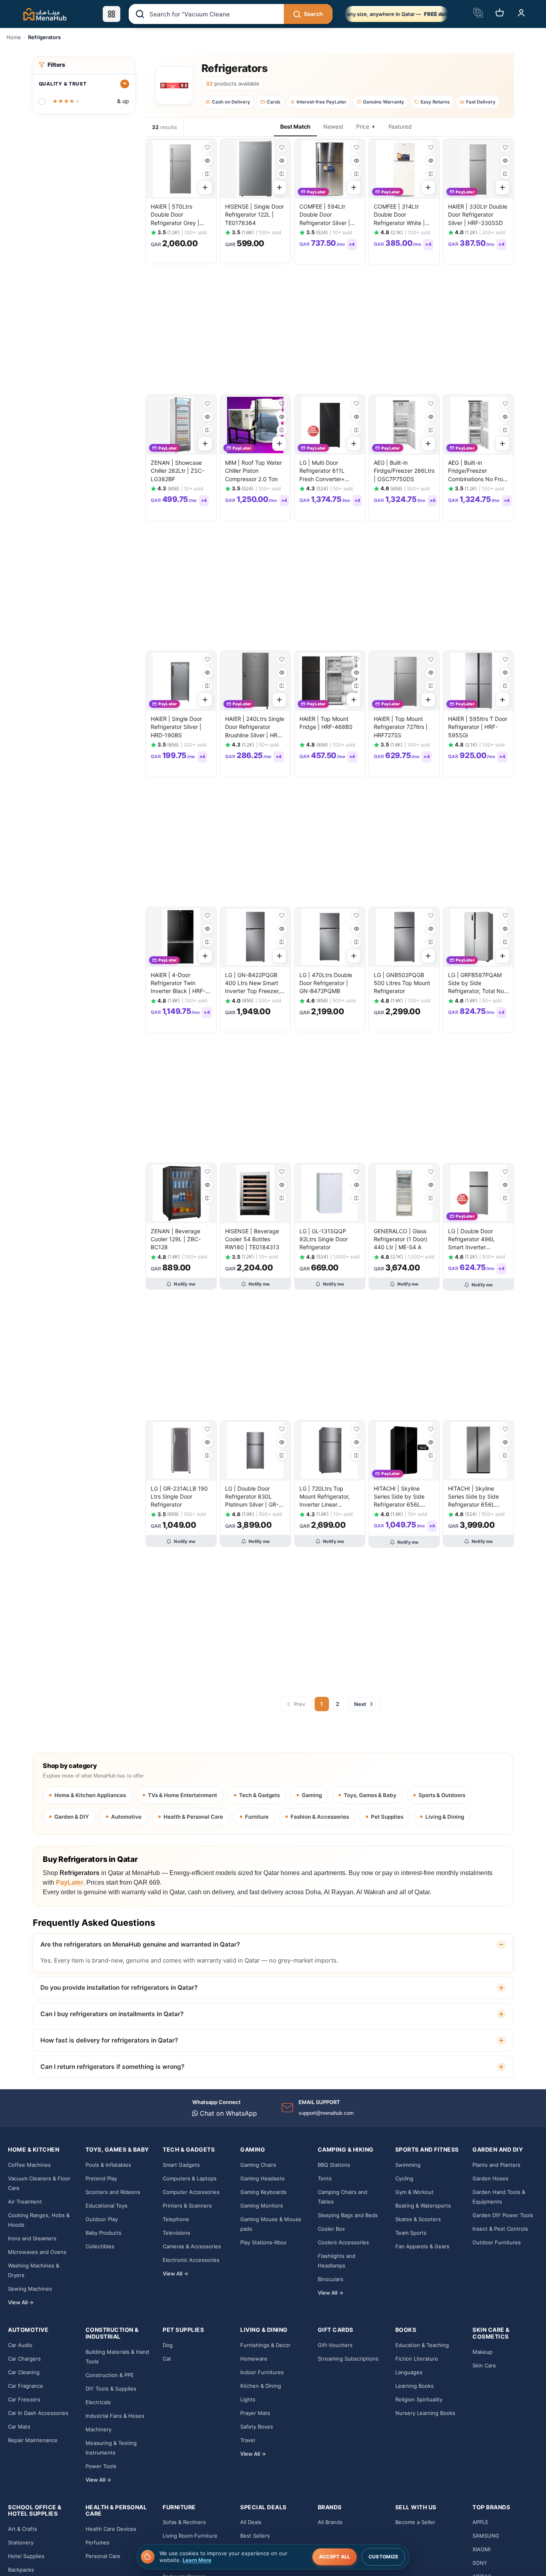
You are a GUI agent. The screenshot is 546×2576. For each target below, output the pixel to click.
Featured (400, 126)
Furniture (257, 1817)
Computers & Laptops (190, 2178)
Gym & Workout (414, 2192)
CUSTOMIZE (384, 2557)
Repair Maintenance (33, 2440)
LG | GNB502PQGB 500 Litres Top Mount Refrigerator (402, 983)
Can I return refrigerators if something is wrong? (112, 2067)
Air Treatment (25, 2202)
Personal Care (103, 2556)
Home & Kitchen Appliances (90, 1795)
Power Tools (101, 2466)
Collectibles (100, 2246)
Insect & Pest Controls (500, 2229)
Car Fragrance (26, 2386)
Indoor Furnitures (262, 2372)
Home (14, 37)
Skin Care (484, 2365)
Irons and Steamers (32, 2238)
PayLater (70, 1882)
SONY (480, 2563)
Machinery (99, 2429)
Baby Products (104, 2233)
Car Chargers (24, 2359)
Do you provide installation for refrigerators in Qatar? (119, 1988)
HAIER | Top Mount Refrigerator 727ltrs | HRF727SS (401, 727)
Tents (325, 2178)
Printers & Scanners (187, 2206)
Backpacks (21, 2570)
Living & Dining (445, 1817)
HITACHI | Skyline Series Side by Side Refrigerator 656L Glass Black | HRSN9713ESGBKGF (401, 1505)
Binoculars (331, 2279)
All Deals (251, 2522)
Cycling (404, 2178)
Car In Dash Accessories (38, 2413)
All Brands (330, 2522)
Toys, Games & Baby (370, 1795)
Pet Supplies (387, 1817)
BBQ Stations (334, 2165)
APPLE (480, 2522)
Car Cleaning (24, 2372)
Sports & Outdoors (442, 1795)
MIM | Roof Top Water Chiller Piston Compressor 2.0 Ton (253, 471)
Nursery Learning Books (425, 2413)
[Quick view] (208, 160)
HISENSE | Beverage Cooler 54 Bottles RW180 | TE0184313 (252, 1239)
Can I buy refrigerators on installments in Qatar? (112, 2014)
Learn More (197, 2560)
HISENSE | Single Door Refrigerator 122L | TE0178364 (254, 215)
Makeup (482, 2352)
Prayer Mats (255, 2413)
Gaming (312, 1795)
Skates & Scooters (418, 2219)
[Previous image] (155, 169)
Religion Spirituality (419, 2399)
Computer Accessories (191, 2192)
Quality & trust (63, 84)
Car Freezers (24, 2399)
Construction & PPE (110, 2375)
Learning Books (414, 2386)
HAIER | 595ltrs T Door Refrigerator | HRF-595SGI (478, 727)
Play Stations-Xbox (263, 2242)
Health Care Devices (111, 2529)
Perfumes (98, 2542)
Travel (248, 2440)
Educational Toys (107, 2206)
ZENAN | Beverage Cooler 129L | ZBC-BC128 (176, 1239)
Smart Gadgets (181, 2165)
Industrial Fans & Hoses (115, 2416)
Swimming (408, 2165)
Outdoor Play (102, 2219)
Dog (168, 2345)
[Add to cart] (205, 187)
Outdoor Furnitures (497, 2242)
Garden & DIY (72, 1817)
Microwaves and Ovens (37, 2252)
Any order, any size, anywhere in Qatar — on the (396, 14)
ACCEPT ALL (335, 2557)
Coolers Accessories (343, 2242)
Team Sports (411, 2233)
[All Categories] (112, 14)
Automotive (126, 1817)
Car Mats (19, 2427)
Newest (333, 126)
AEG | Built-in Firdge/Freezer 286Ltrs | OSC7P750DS (404, 471)
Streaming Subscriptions (348, 2359)
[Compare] (208, 174)
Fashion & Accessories (320, 1817)
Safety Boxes (257, 2427)
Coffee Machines (29, 2165)
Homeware (254, 2359)
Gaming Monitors (262, 2206)
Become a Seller (415, 2522)
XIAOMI (481, 2549)
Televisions (176, 2233)
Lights (248, 2399)
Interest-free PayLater (322, 102)
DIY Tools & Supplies (111, 2389)
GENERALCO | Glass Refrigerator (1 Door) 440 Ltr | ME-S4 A (401, 1239)
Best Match (295, 126)
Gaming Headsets (262, 2178)
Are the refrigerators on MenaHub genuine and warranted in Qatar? (140, 1944)
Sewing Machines (30, 2289)
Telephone (176, 2219)
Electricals (98, 2402)
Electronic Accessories (191, 2260)
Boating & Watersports (423, 2206)
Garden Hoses (490, 2178)
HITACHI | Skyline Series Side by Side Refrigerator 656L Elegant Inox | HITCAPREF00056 (473, 1505)
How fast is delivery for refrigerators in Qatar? (109, 2040)
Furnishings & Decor (265, 2345)
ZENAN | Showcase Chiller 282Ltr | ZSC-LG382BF (177, 471)
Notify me (185, 1284)
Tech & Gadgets (259, 1795)
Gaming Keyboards (263, 2192)
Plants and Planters (496, 2165)
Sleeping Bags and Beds (348, 2215)
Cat (167, 2359)
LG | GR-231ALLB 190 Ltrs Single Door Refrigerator (179, 1497)
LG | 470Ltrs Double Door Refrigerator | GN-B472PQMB (326, 983)
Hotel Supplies (26, 2556)
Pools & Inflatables (108, 2165)
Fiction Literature (417, 2359)
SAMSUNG (486, 2536)
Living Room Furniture (190, 2536)
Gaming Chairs (258, 2165)
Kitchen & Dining (261, 2386)
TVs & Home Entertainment (182, 1795)
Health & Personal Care (193, 1817)
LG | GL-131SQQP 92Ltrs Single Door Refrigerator (324, 1239)
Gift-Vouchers (335, 2345)
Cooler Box (331, 2229)
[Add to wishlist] (208, 147)
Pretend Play (101, 2178)
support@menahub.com (326, 2113)
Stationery (21, 2542)
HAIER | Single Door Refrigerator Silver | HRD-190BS (176, 727)
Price (363, 126)
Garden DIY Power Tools (503, 2215)
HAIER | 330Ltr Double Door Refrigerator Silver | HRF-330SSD (478, 215)
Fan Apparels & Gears (422, 2246)
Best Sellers (255, 2536)
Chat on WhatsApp (227, 2113)
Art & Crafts (23, 2529)
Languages (409, 2372)
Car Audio (20, 2345)
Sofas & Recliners (184, 2522)
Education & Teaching (422, 2345)
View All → (21, 2302)
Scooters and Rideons (113, 2192)
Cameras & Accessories (192, 2246)
